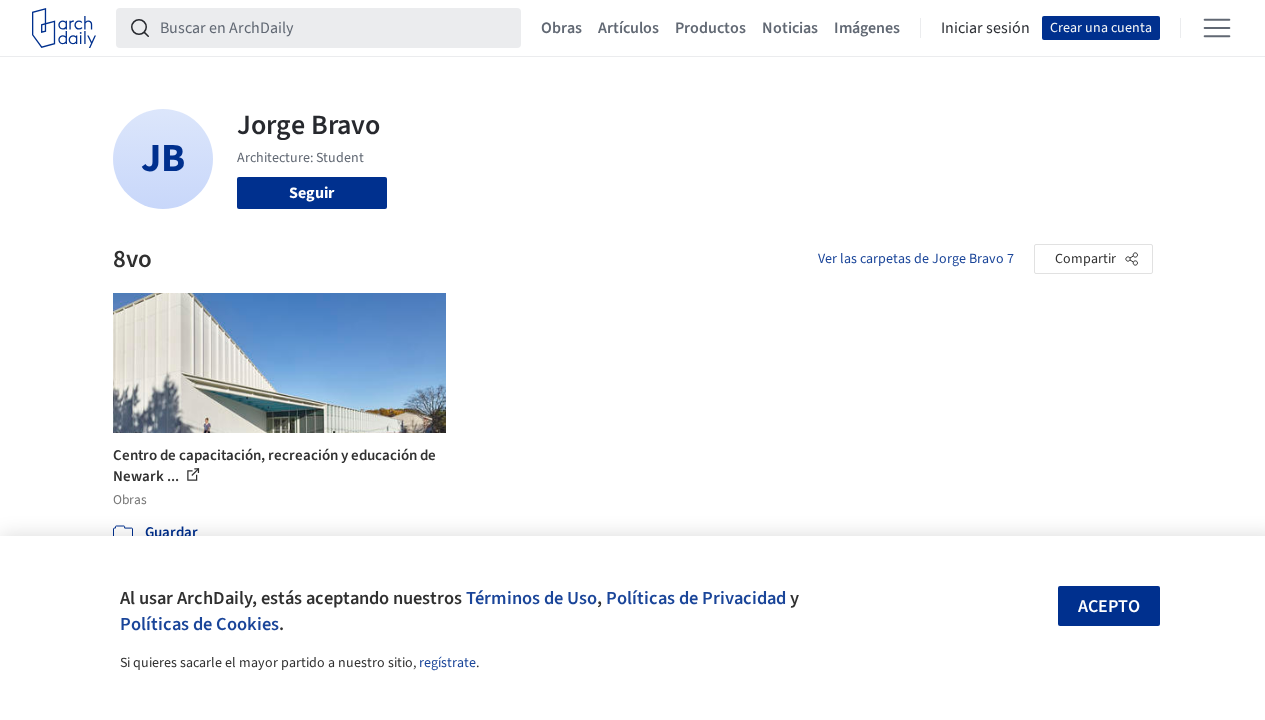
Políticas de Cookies (199, 624)
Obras (561, 28)
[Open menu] (1217, 28)
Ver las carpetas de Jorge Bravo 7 (916, 259)
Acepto (1109, 606)
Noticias (790, 28)
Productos (710, 28)
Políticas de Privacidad (696, 598)
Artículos (628, 28)
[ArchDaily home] (64, 28)
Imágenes (867, 28)
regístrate (447, 663)
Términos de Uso (531, 598)
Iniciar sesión (985, 28)
